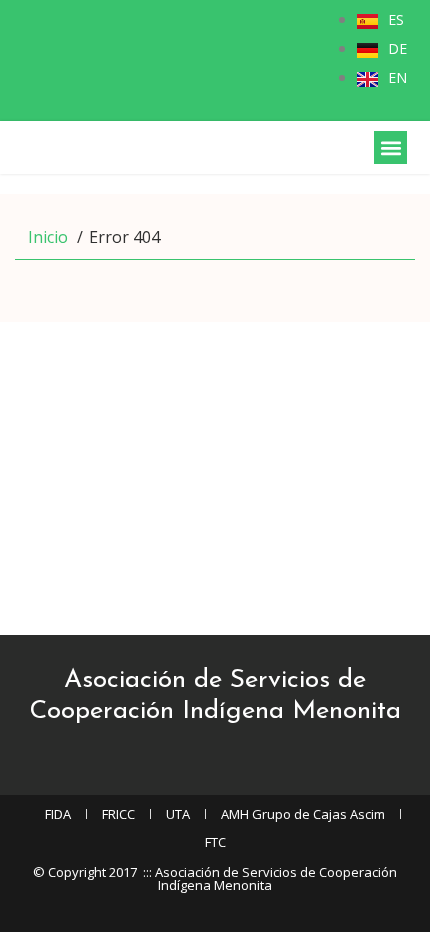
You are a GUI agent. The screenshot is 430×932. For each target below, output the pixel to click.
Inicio (48, 237)
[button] (390, 147)
